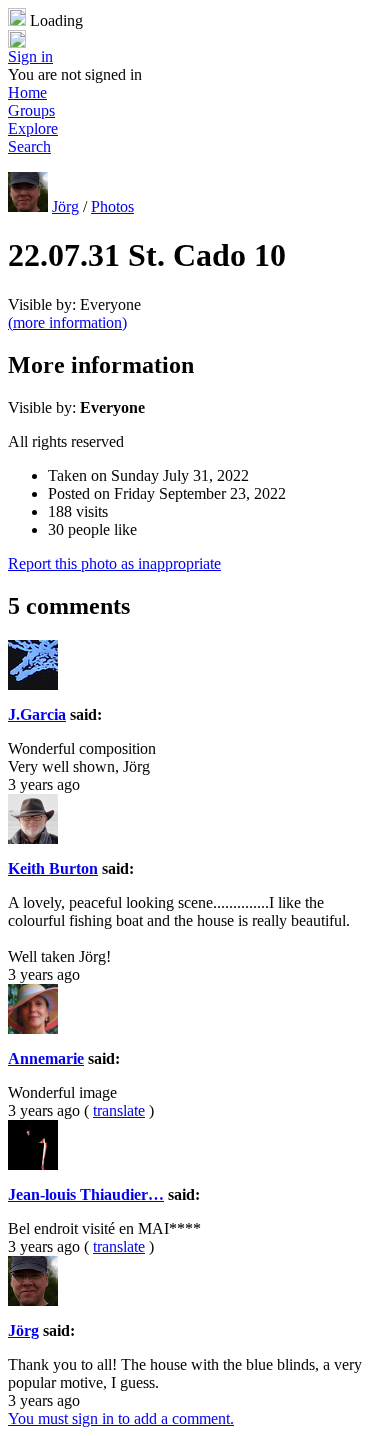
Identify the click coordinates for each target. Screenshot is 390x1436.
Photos (112, 206)
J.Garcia (37, 714)
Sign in (30, 56)
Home (27, 92)
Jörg (65, 206)
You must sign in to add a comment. (121, 1418)
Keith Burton (53, 868)
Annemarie (46, 1058)
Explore (33, 128)
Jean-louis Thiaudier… (86, 1194)
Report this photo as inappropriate (114, 563)
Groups (31, 110)
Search (29, 146)
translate (119, 1110)
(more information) (67, 322)
